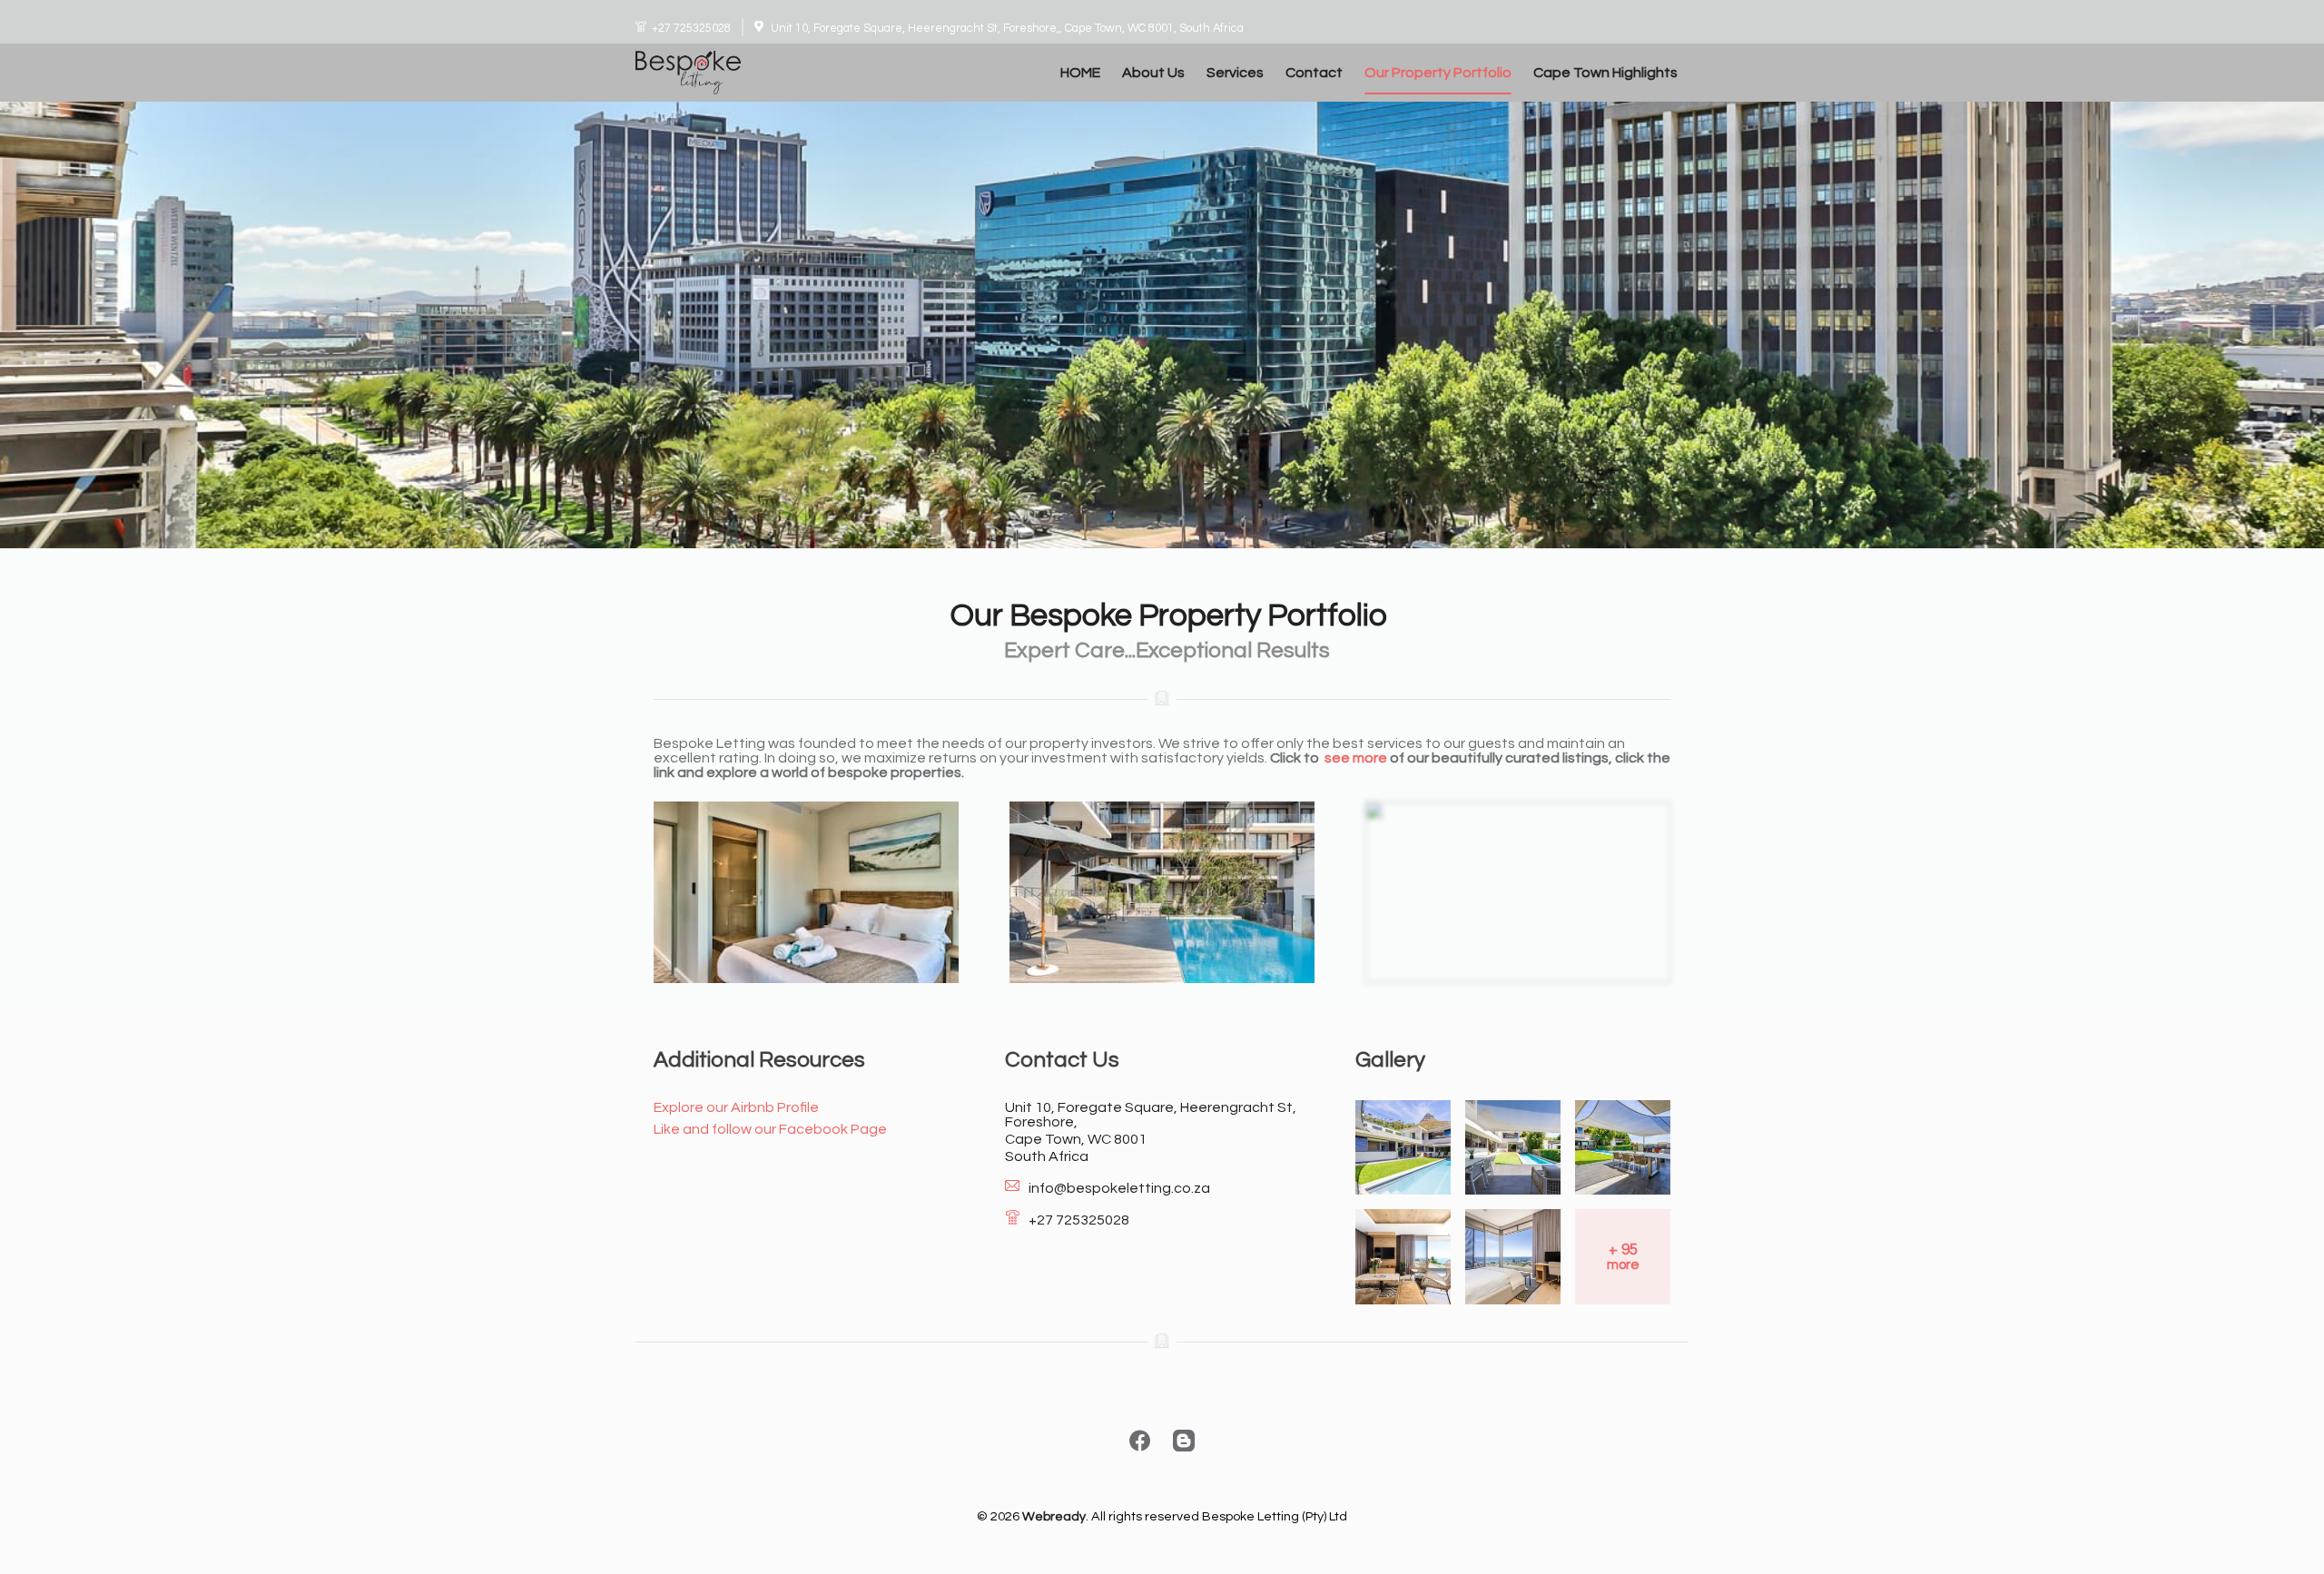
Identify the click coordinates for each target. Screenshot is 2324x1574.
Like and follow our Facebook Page (770, 1129)
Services (1235, 73)
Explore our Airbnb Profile (736, 1107)
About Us (1153, 73)
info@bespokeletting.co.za (1119, 1188)
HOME (1080, 73)
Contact (1314, 73)
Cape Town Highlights (1605, 73)
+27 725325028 (691, 29)
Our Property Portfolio (1438, 73)
